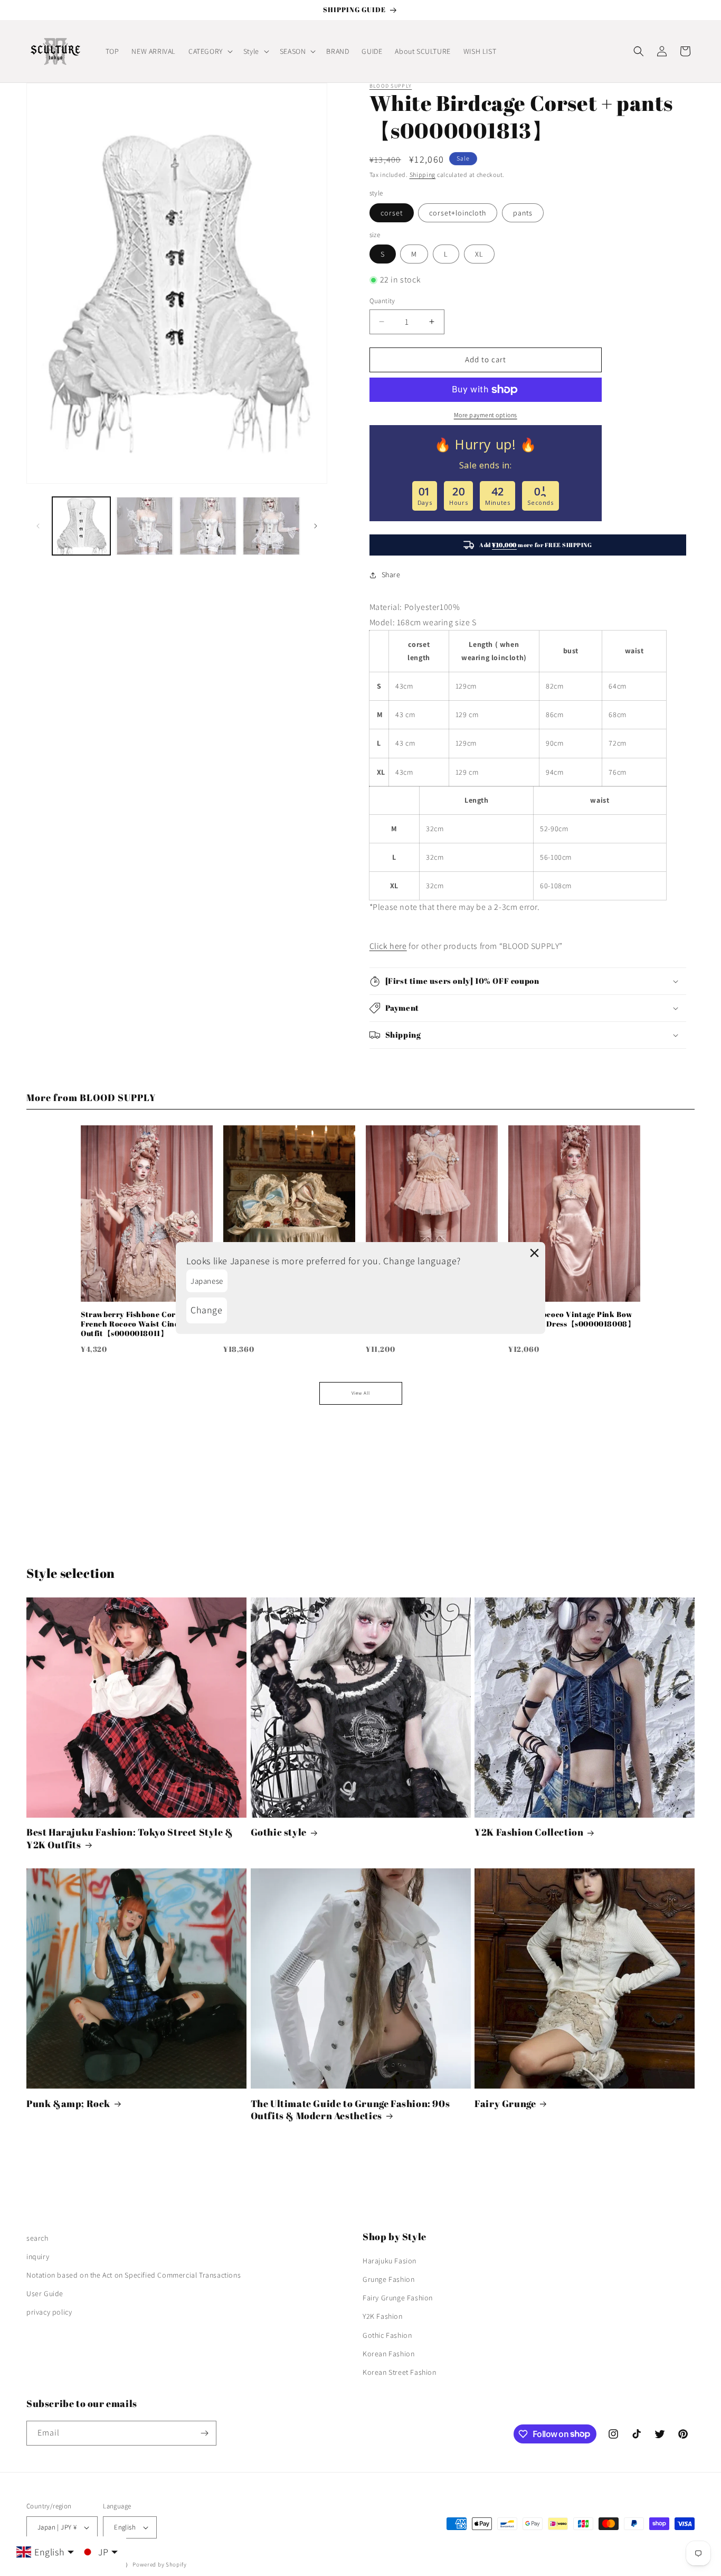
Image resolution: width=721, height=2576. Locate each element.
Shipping (423, 175)
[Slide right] (316, 526)
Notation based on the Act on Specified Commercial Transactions (134, 2275)
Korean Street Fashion (400, 2372)
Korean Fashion (388, 2354)
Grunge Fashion (388, 2279)
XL (479, 254)
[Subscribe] (204, 2433)
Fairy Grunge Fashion (398, 2298)
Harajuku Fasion (390, 2261)
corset (392, 213)
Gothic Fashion (387, 2335)
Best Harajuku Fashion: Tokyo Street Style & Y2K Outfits (130, 1838)
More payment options (486, 415)
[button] (210, 51)
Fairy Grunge (505, 2104)
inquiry (38, 2257)
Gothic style (279, 1832)
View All (361, 1393)
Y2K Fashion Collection (529, 1832)
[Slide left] (38, 526)
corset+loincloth (458, 213)
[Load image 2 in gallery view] (145, 526)
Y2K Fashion (383, 2316)
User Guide (45, 2293)
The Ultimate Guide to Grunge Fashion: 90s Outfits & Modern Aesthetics (350, 2110)
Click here (388, 946)
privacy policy (49, 2312)
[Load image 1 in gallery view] (81, 526)
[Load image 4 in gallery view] (271, 526)
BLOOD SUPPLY (391, 86)
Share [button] (391, 575)
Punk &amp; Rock (68, 2104)
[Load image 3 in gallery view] (208, 526)
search (37, 2238)
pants (523, 213)
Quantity (382, 301)
